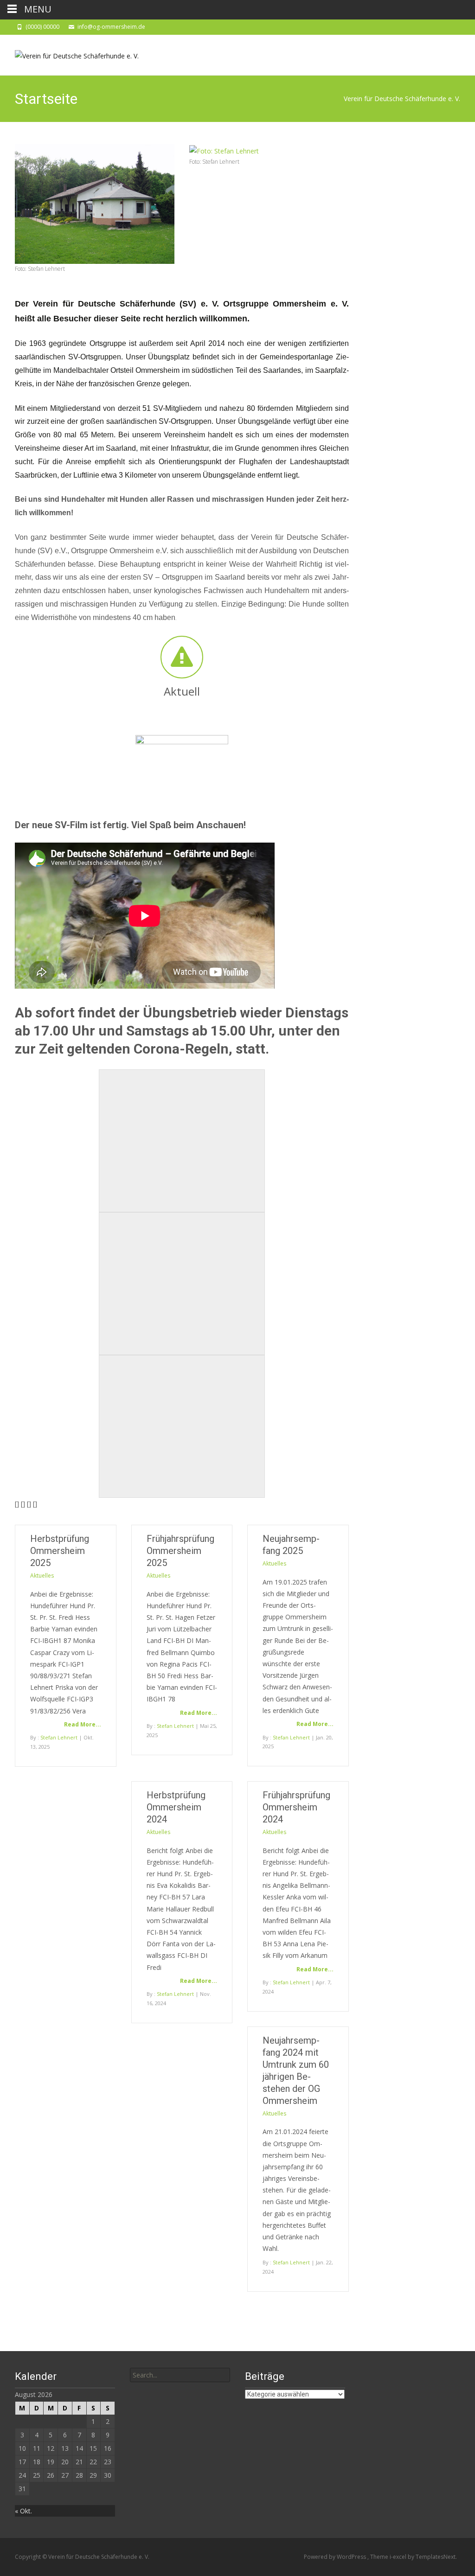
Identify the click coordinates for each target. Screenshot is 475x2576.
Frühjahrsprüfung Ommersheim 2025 (180, 1551)
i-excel (399, 2557)
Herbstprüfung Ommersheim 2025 (60, 1551)
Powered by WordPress (336, 2557)
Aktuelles (42, 1576)
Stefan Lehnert (59, 1737)
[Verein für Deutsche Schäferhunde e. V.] (69, 53)
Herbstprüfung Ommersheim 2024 (176, 1807)
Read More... (83, 1724)
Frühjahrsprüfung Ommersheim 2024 (296, 1807)
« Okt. (23, 2511)
